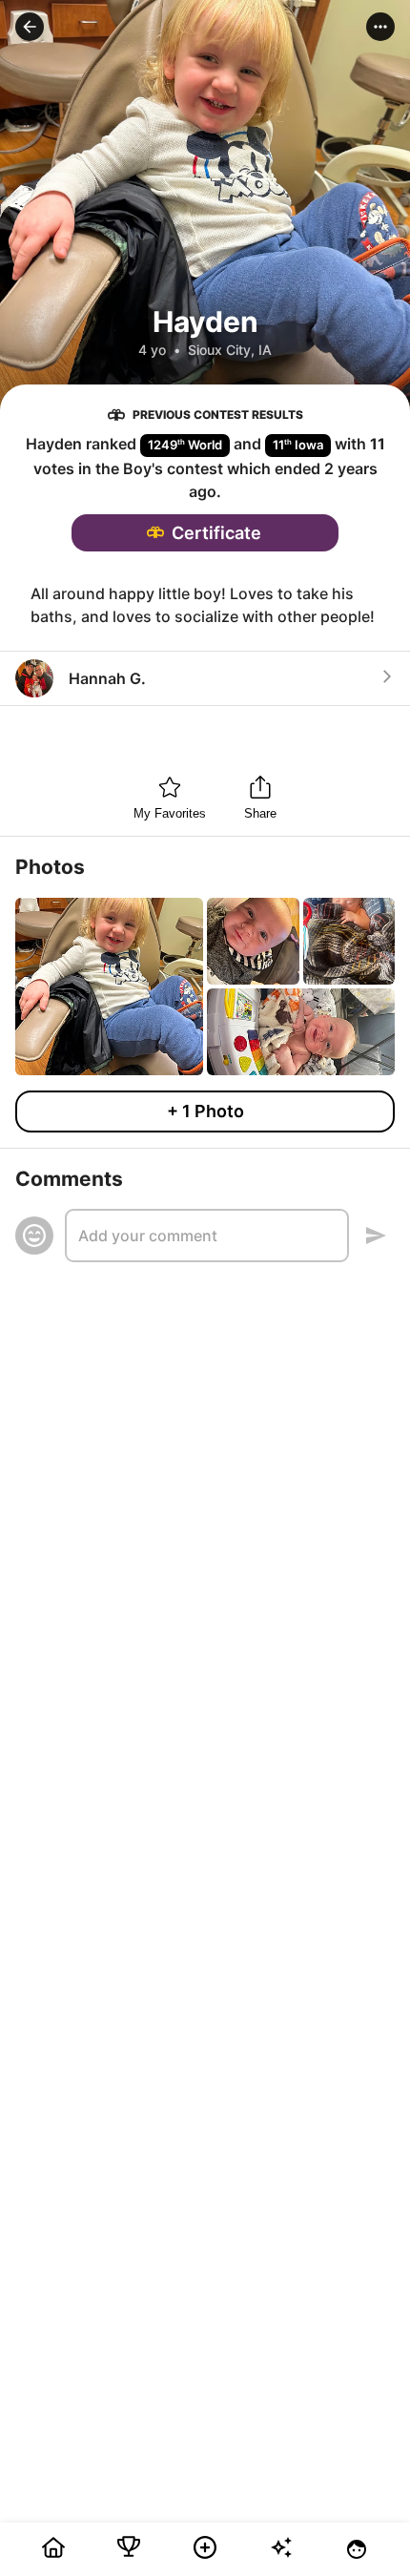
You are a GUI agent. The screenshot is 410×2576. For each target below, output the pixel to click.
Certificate (216, 533)
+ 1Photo (205, 1111)
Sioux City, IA (230, 350)
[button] (30, 27)
